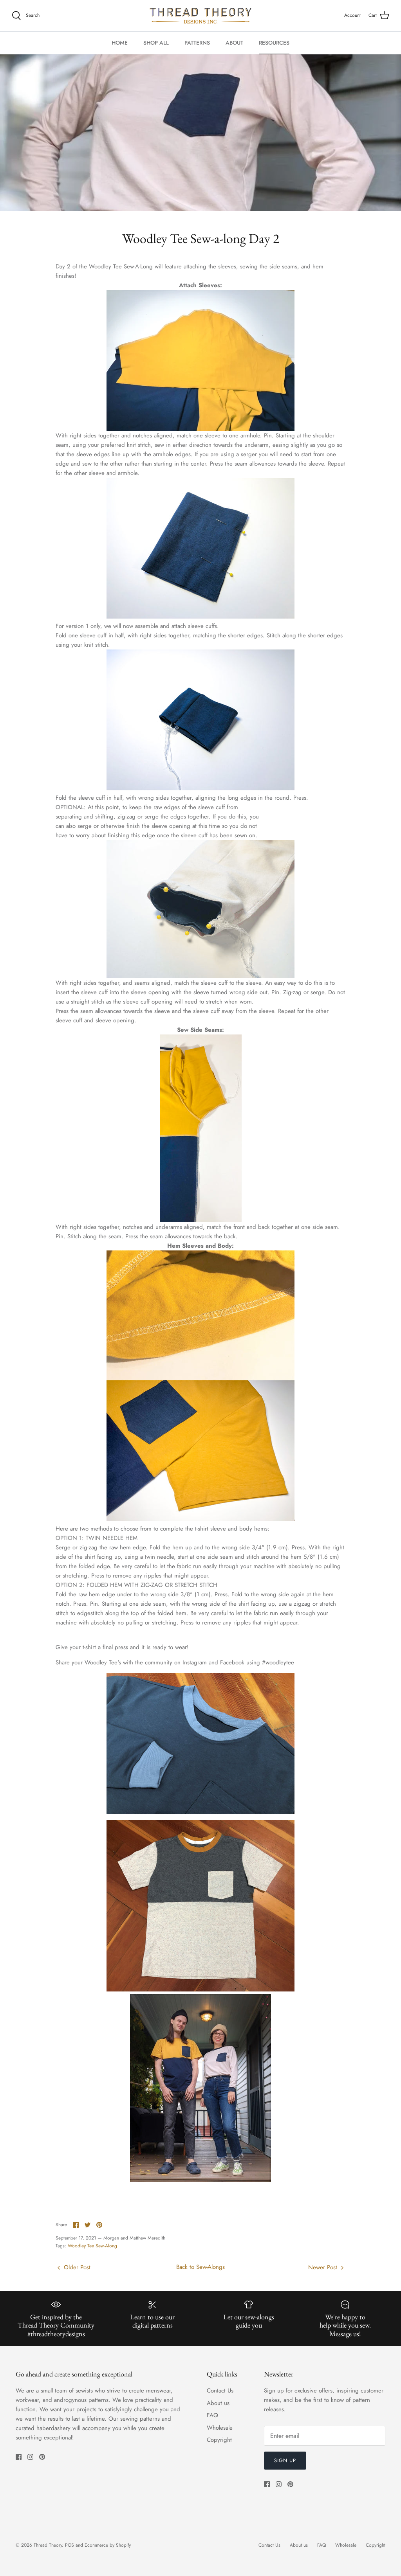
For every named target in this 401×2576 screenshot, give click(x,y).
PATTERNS (197, 43)
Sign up (285, 2460)
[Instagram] (30, 2457)
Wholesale (220, 2428)
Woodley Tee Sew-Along (92, 2246)
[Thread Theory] (200, 16)
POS (70, 2545)
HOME (120, 43)
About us (218, 2403)
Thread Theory (48, 2545)
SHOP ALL (156, 43)
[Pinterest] (42, 2457)
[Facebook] (19, 2457)
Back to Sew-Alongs (200, 2267)
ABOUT (234, 43)
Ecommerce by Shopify (108, 2545)
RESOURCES (274, 43)
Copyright (219, 2440)
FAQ (212, 2415)
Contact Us (220, 2391)
